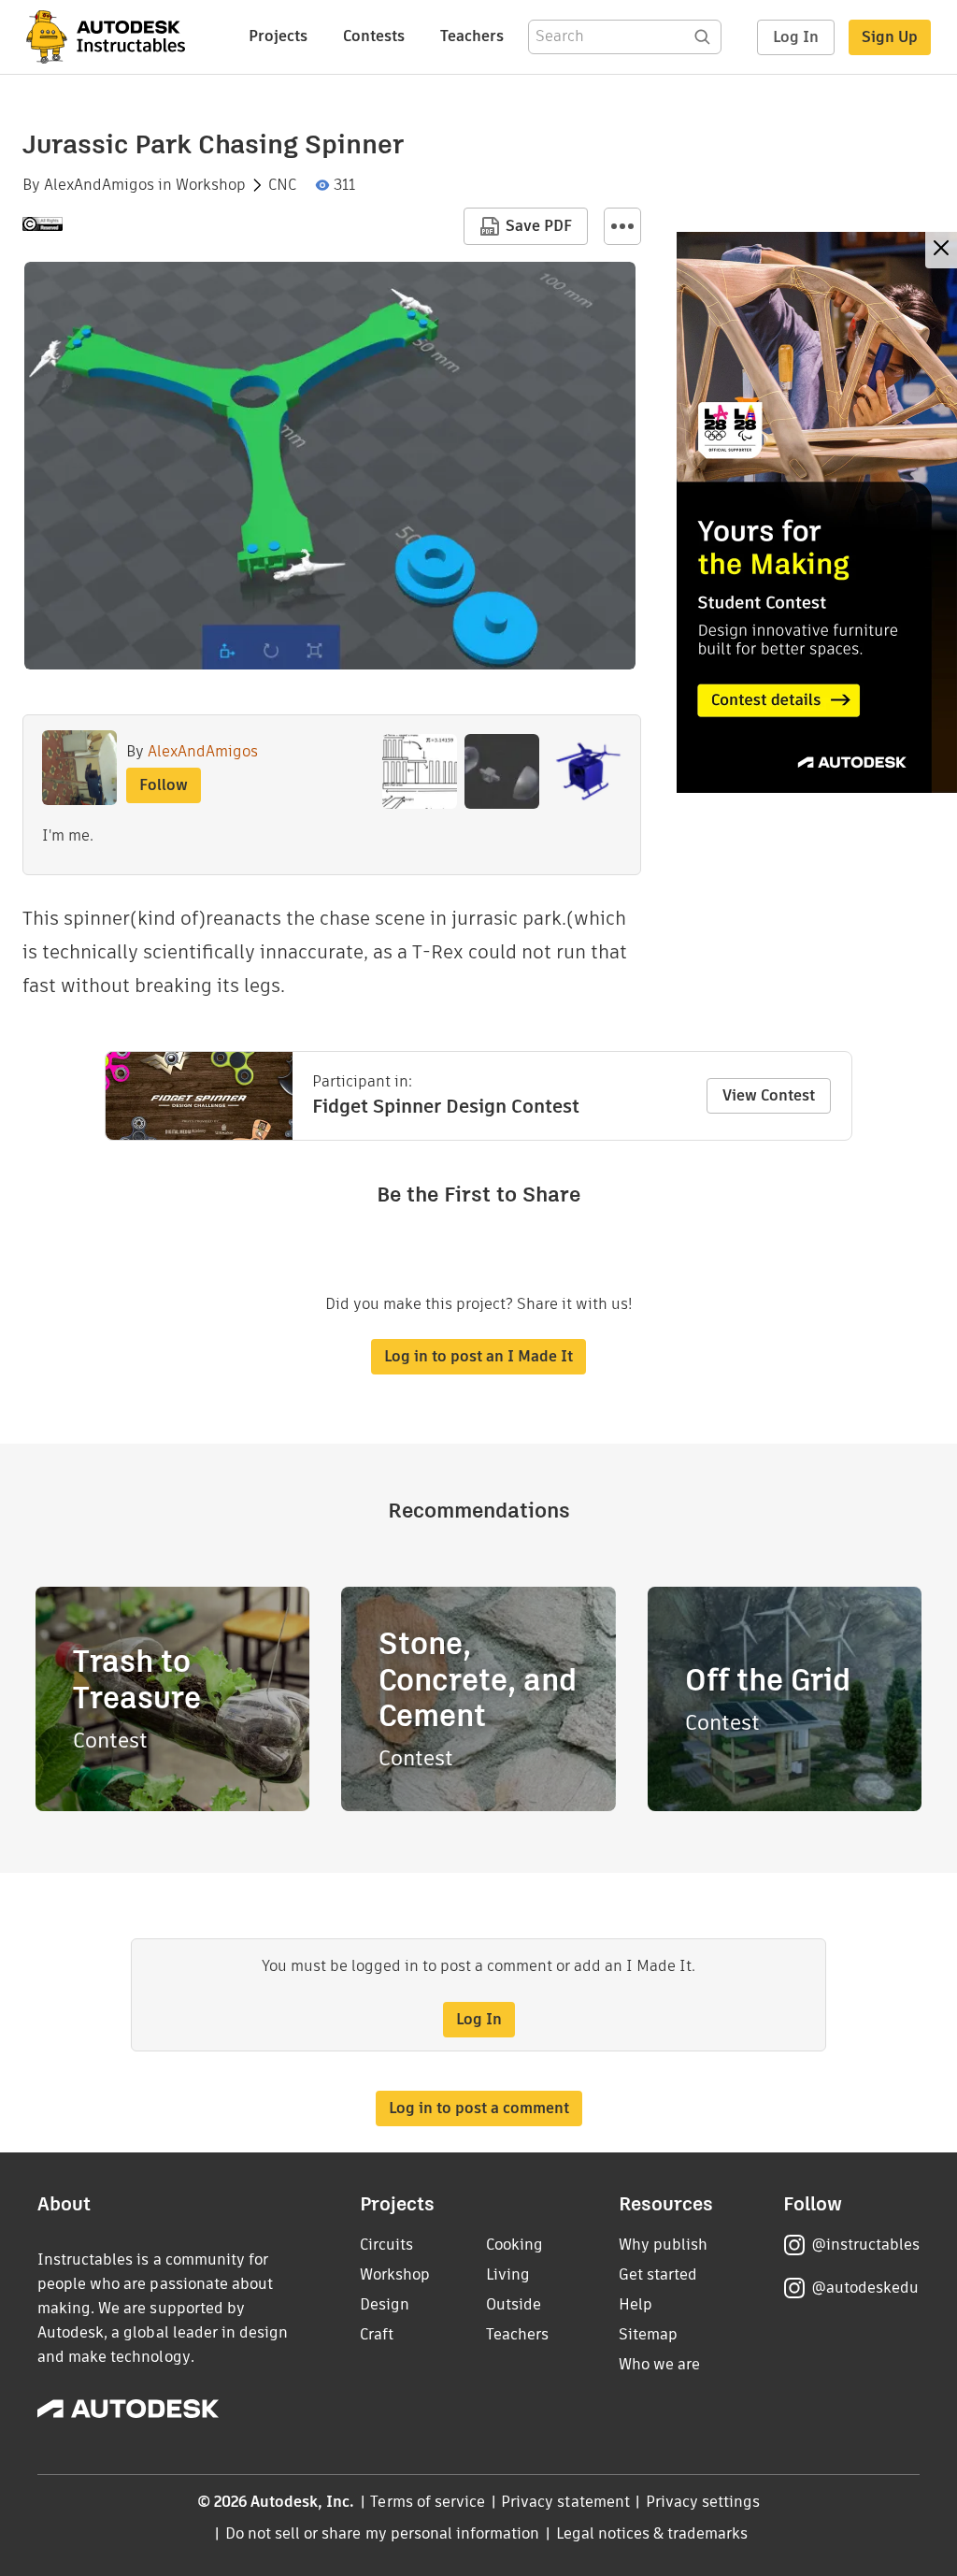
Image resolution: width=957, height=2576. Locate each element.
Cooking (514, 2245)
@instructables (865, 2245)
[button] (622, 226)
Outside (514, 2304)
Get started (658, 2274)
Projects (278, 36)
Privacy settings (703, 2502)
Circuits (386, 2245)
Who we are (659, 2364)
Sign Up (890, 37)
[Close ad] (941, 250)
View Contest (769, 1095)
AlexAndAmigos (99, 185)
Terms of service (428, 2502)
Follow (164, 785)
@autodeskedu (865, 2288)
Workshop (211, 185)
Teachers (472, 36)
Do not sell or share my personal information (382, 2533)
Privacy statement (565, 2502)
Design (385, 2304)
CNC (282, 185)
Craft (377, 2334)
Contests (374, 36)
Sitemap (648, 2334)
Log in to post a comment (479, 2108)
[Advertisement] (817, 512)
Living (508, 2274)
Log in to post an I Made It (478, 1356)
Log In (796, 37)
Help (636, 2304)
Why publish (663, 2245)
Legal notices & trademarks (652, 2533)
